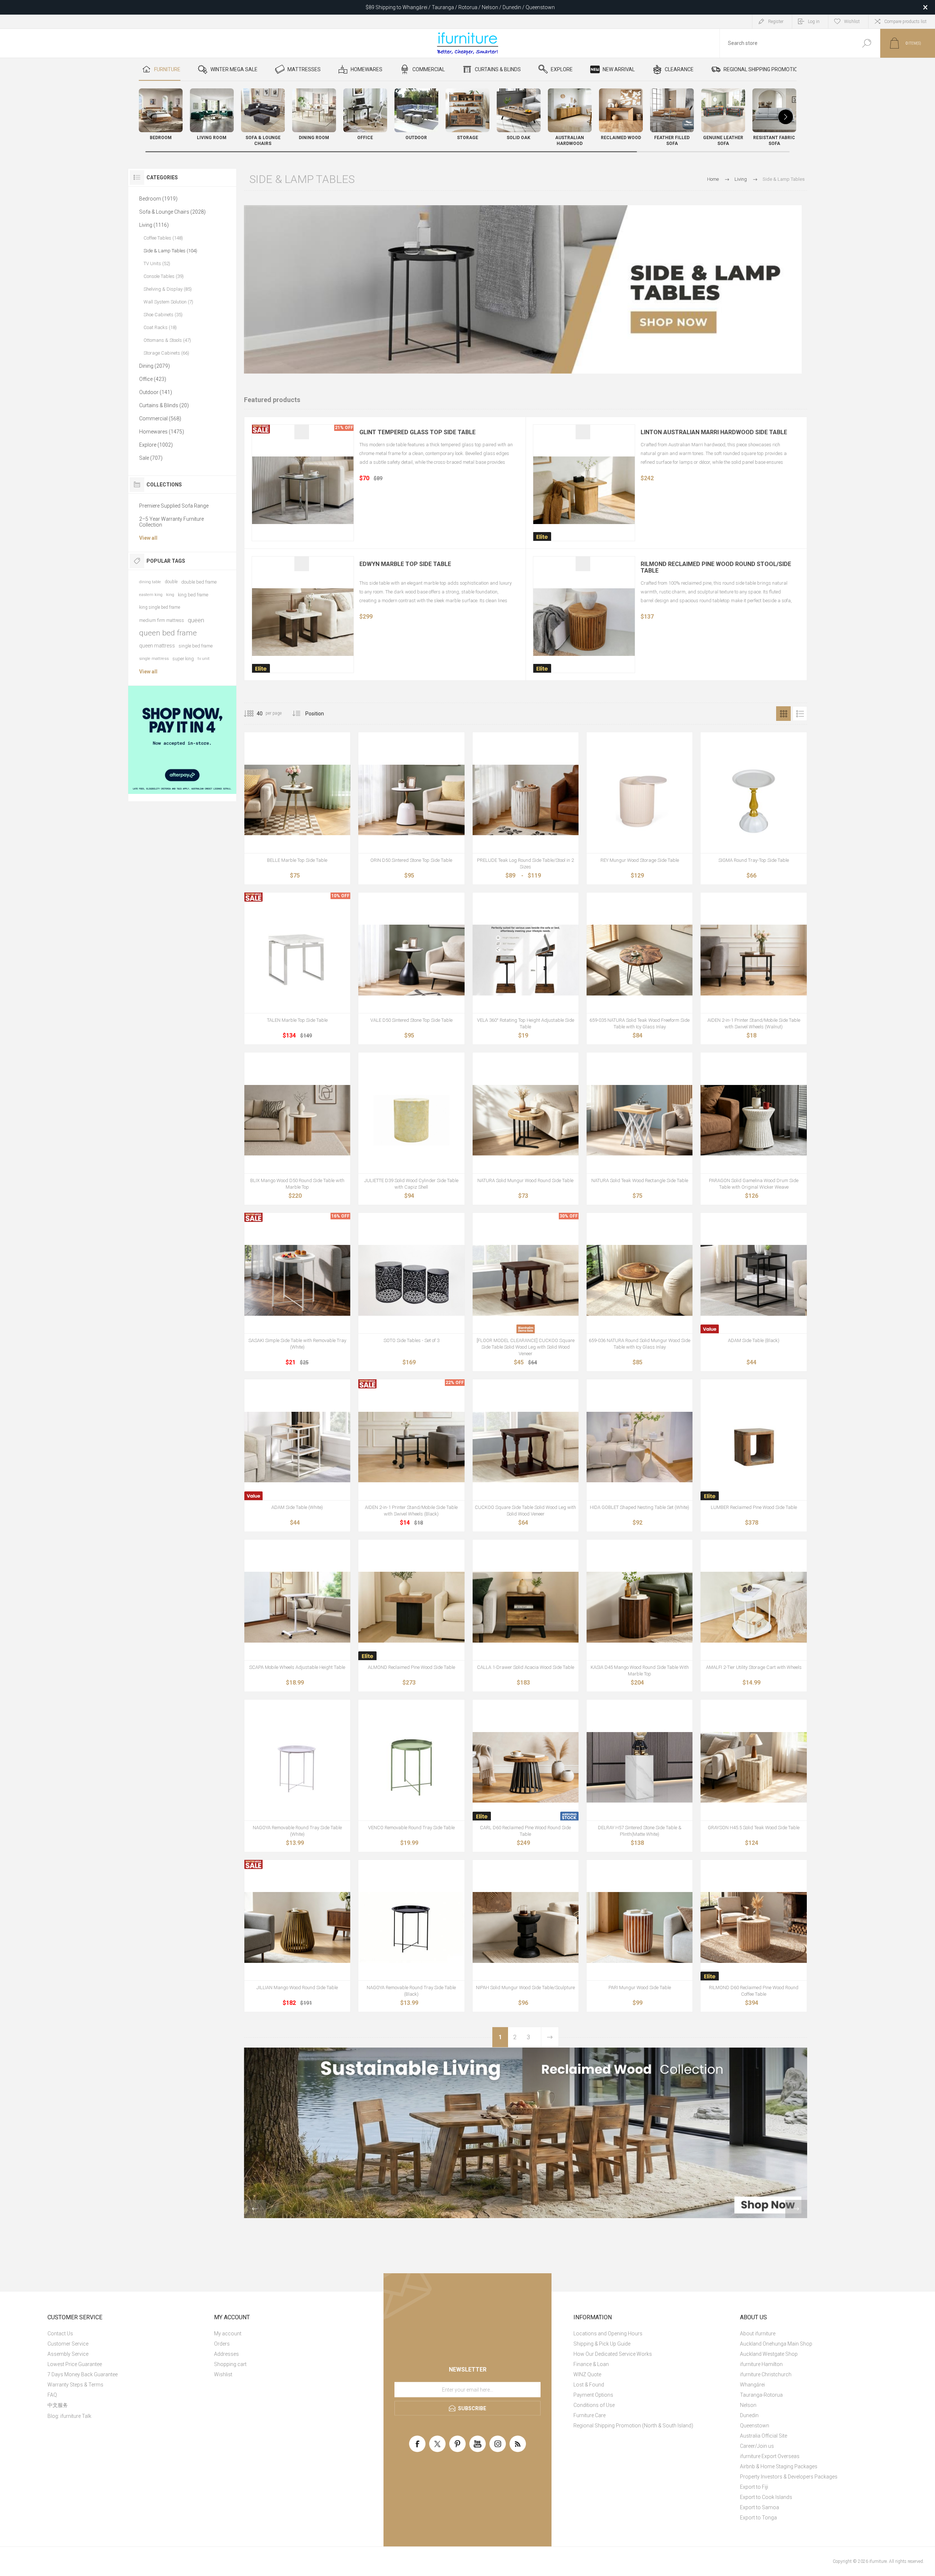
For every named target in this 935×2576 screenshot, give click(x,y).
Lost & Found (589, 2385)
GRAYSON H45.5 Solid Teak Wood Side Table (754, 1828)
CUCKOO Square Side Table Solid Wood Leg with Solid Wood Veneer (525, 1511)
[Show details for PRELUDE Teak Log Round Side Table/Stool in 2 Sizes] (526, 800)
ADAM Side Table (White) (297, 1507)
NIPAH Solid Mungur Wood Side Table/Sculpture (525, 1988)
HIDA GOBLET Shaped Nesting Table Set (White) (640, 1507)
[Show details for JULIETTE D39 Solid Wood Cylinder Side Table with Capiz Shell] (411, 1120)
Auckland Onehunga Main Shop (776, 2344)
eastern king (151, 595)
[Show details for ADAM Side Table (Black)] (753, 1280)
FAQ (52, 2395)
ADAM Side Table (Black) (754, 1340)
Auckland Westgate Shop (769, 2354)
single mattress (154, 659)
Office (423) (153, 379)
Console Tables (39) (164, 276)
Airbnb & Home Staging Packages (779, 2466)
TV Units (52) (157, 263)
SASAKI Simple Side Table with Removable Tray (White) (297, 1344)
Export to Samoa (760, 2507)
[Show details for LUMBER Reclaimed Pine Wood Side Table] (753, 1447)
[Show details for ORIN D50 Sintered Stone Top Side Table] (411, 800)
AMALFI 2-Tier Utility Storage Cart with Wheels (754, 1667)
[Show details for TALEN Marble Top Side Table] (297, 960)
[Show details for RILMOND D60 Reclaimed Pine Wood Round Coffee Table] (753, 1927)
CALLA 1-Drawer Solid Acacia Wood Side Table (526, 1667)
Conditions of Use (594, 2405)
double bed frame (199, 582)
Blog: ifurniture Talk (69, 2416)
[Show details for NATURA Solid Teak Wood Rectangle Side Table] (640, 1120)
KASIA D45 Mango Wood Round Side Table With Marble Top (640, 1671)
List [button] (800, 714)
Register (776, 22)
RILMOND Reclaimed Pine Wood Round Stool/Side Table (716, 567)
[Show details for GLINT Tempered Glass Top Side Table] (303, 490)
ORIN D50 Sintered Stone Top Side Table (411, 860)
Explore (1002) (156, 445)
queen (196, 620)
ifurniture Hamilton (761, 2364)
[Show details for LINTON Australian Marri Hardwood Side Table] (584, 490)
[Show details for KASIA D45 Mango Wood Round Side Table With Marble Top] (640, 1607)
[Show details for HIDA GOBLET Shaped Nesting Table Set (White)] (640, 1447)
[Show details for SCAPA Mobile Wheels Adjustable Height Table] (297, 1607)
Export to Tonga (758, 2518)
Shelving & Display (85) (168, 289)
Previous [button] (255, 2209)
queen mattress (157, 646)
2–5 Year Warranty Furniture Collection (171, 522)
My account (228, 2334)
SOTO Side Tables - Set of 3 (411, 1340)
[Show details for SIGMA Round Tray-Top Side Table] (753, 800)
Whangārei (752, 2385)
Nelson (748, 2405)
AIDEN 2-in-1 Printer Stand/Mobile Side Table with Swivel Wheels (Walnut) (754, 1023)
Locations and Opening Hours (608, 2334)
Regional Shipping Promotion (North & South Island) (633, 2426)
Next (550, 2037)
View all (148, 538)
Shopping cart (230, 2364)
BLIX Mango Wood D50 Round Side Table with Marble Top (297, 1184)
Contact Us (60, 2334)
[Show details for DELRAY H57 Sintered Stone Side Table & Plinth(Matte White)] (640, 1767)
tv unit (204, 659)
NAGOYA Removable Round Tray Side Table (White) (297, 1831)
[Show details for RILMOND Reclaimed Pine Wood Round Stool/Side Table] (584, 622)
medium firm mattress (162, 620)
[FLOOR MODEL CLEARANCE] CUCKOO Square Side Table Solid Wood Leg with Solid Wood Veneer (526, 1347)
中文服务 (58, 2405)
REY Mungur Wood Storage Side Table (640, 860)
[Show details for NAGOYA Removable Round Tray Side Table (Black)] (411, 1927)
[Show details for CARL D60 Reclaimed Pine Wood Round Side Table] (526, 1767)
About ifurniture (758, 2334)
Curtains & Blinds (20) (164, 405)
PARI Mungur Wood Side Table (640, 1988)
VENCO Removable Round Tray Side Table (411, 1828)
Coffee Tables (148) (163, 238)
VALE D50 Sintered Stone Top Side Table (411, 1020)
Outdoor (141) (156, 392)
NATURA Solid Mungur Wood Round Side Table (525, 1180)
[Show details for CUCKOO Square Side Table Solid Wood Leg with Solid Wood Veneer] (526, 1447)
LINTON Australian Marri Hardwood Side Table (714, 432)
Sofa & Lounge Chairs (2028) (172, 212)
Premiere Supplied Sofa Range (174, 506)
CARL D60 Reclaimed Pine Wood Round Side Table (525, 1831)
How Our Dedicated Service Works (613, 2354)
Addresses (226, 2354)
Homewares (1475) (162, 432)
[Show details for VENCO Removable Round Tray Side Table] (411, 1767)
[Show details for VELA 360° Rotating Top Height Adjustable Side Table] (526, 960)
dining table (150, 582)
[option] (526, 2133)
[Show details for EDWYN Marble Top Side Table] (303, 622)
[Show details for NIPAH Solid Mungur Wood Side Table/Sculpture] (526, 1927)
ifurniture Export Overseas (770, 2456)
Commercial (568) (160, 418)
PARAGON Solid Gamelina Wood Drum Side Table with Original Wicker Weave (754, 1184)
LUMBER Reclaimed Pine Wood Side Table (754, 1507)
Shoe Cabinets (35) (163, 315)
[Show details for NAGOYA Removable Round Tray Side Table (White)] (297, 1767)
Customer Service (68, 2344)
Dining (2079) (154, 366)
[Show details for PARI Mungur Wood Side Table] (640, 1927)
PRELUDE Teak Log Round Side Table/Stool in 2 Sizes (525, 863)
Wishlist (223, 2374)
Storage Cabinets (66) (166, 353)
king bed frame (193, 595)
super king (183, 659)
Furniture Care (589, 2415)
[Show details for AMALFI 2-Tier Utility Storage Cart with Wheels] (753, 1607)
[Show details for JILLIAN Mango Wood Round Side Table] (297, 1927)
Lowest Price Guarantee (75, 2364)
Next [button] (796, 2209)
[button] (786, 117)
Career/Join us (757, 2446)
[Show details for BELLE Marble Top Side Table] (297, 800)
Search (867, 43)
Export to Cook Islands (766, 2497)
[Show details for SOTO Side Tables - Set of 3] (411, 1280)
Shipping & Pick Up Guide (602, 2344)
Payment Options (593, 2395)
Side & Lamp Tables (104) (170, 251)
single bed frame (196, 646)
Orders (222, 2344)
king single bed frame (160, 607)
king (170, 595)
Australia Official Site (764, 2436)
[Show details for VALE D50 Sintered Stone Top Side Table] (411, 960)
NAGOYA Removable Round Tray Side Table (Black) (411, 1991)
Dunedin (749, 2415)
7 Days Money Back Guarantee (83, 2374)
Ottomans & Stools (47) (167, 340)
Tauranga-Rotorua (761, 2395)
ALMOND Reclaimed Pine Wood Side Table (411, 1667)
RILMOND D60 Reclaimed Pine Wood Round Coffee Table (754, 1991)
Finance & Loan (591, 2364)
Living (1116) (154, 225)
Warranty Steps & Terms (75, 2385)
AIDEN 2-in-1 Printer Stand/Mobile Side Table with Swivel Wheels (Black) (411, 1511)
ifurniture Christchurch (766, 2374)
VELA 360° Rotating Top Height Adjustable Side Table (526, 1023)
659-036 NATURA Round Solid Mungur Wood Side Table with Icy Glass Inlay (640, 1344)
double (171, 582)
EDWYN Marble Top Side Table (405, 564)
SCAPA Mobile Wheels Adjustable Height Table (297, 1667)
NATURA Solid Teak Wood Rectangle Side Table (640, 1180)
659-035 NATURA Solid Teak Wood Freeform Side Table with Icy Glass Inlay (640, 1023)
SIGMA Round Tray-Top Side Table (754, 860)
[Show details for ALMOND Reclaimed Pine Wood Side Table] (411, 1607)
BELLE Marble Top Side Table (297, 860)
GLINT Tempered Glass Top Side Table (417, 432)
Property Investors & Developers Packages (789, 2477)
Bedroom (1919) (158, 199)
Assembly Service (68, 2354)
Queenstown (755, 2426)
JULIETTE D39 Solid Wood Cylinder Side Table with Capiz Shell (411, 1184)
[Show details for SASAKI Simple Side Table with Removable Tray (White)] (297, 1280)
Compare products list (905, 22)
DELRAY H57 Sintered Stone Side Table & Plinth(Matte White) (640, 1831)
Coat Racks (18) (160, 327)
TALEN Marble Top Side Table (297, 1020)
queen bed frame (168, 633)
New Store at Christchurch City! (460, 7)
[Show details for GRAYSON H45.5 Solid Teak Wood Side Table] (753, 1767)
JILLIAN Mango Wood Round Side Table (297, 1988)
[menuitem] (126, 2334)
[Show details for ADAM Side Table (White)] (297, 1447)
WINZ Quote (587, 2374)
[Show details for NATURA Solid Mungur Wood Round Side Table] (526, 1120)
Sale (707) (151, 458)
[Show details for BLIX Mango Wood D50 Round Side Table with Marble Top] (297, 1120)
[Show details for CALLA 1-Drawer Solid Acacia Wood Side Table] (526, 1607)
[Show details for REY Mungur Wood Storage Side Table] (640, 800)
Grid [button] (783, 714)
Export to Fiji (754, 2487)
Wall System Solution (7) (168, 302)
